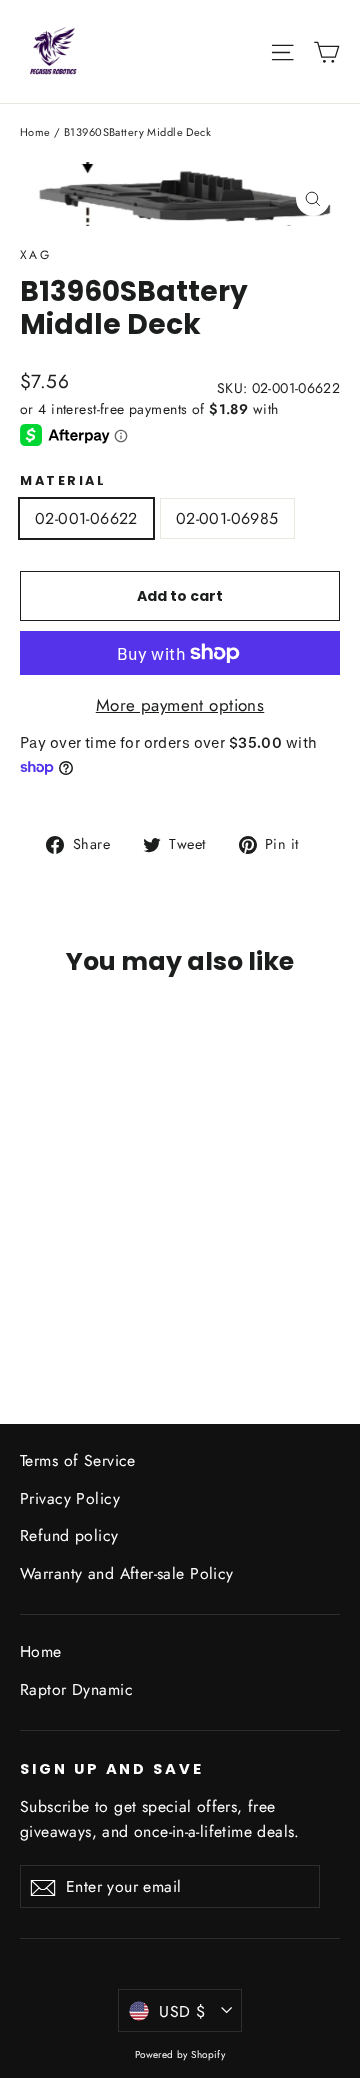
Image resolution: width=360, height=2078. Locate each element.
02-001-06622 (86, 518)
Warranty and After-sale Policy (127, 1573)
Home (35, 132)
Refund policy (69, 1535)
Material (63, 480)
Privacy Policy (70, 1498)
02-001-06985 (227, 518)
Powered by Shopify (180, 2054)
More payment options (180, 705)
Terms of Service (78, 1460)
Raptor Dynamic (76, 1689)
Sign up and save (112, 1769)
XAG (35, 255)
